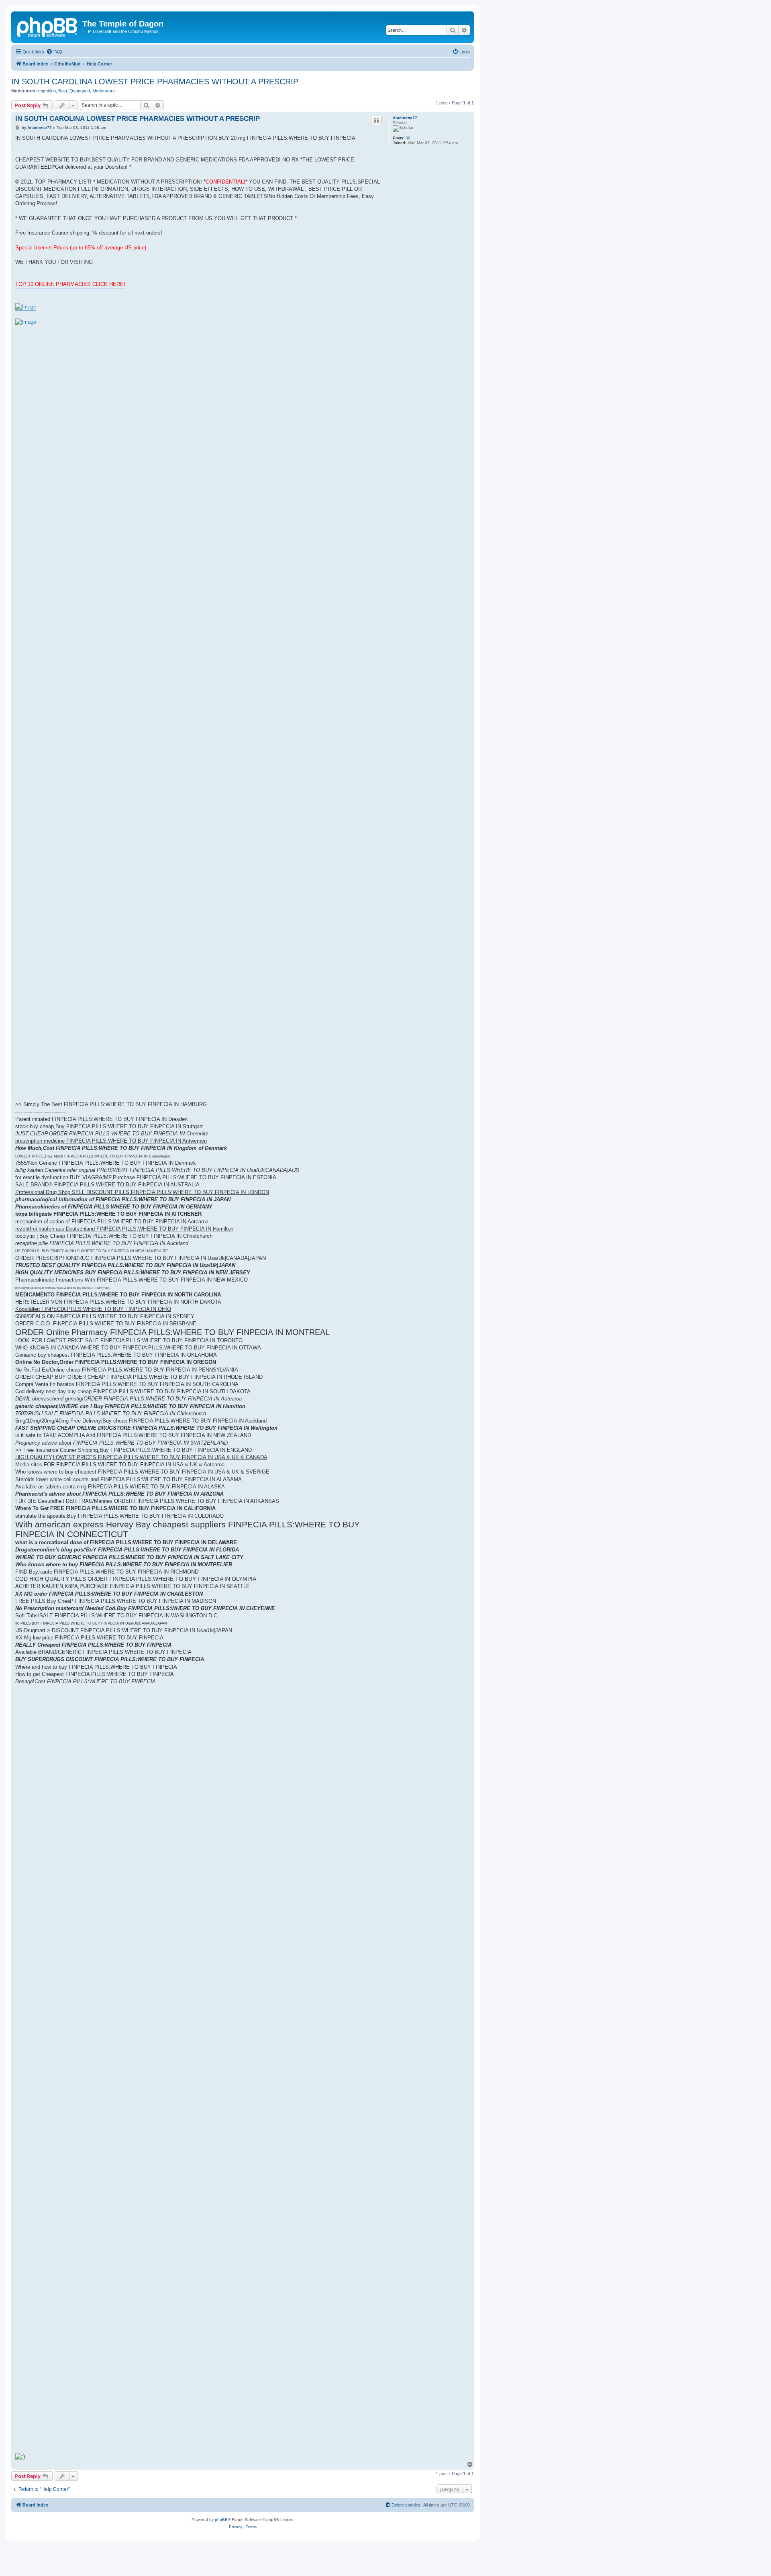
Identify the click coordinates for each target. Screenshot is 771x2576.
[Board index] (48, 26)
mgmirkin (47, 91)
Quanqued (80, 91)
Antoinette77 (405, 118)
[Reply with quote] (376, 120)
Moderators (104, 91)
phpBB (221, 2520)
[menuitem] (54, 52)
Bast (63, 91)
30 (408, 138)
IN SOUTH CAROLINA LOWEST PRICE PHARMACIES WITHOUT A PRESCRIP (155, 82)
